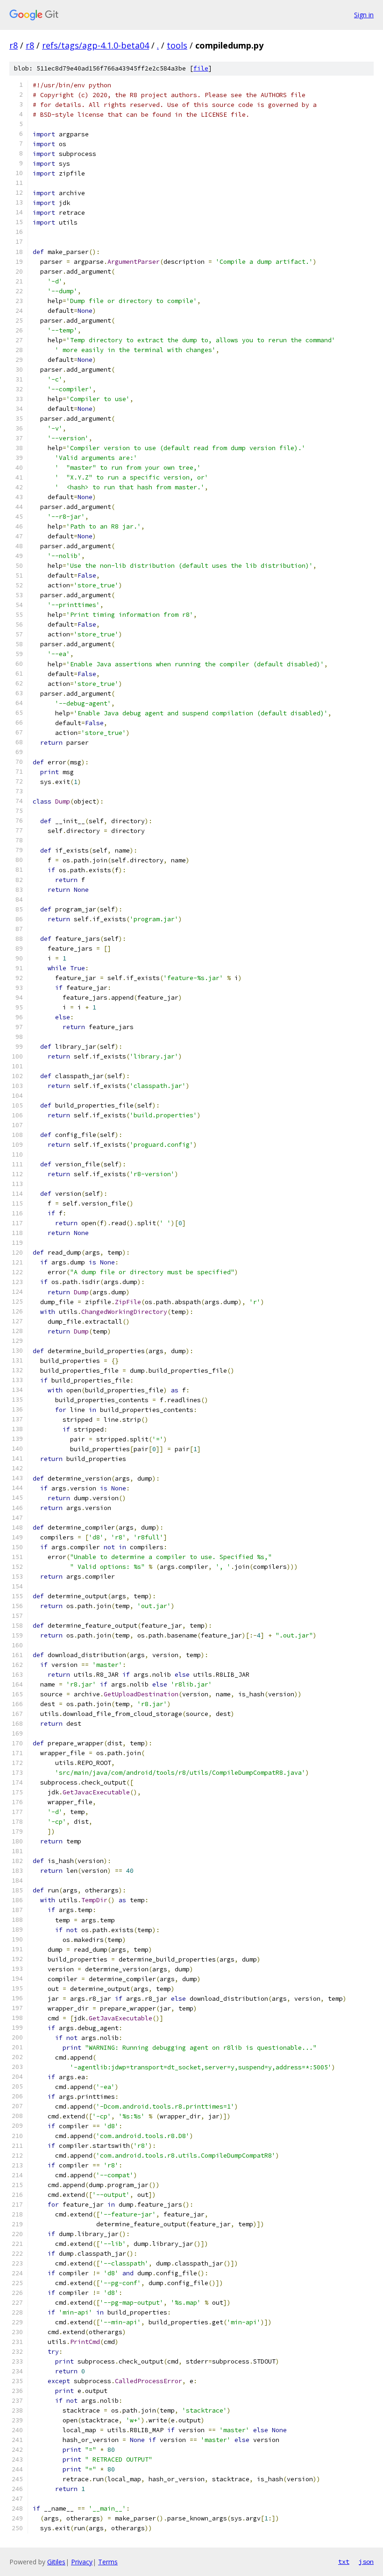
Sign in (364, 15)
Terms (108, 2562)
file (201, 68)
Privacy (82, 2562)
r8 (14, 45)
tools (177, 45)
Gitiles (56, 2562)
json (366, 2562)
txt (344, 2562)
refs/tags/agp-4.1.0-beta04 (96, 45)
